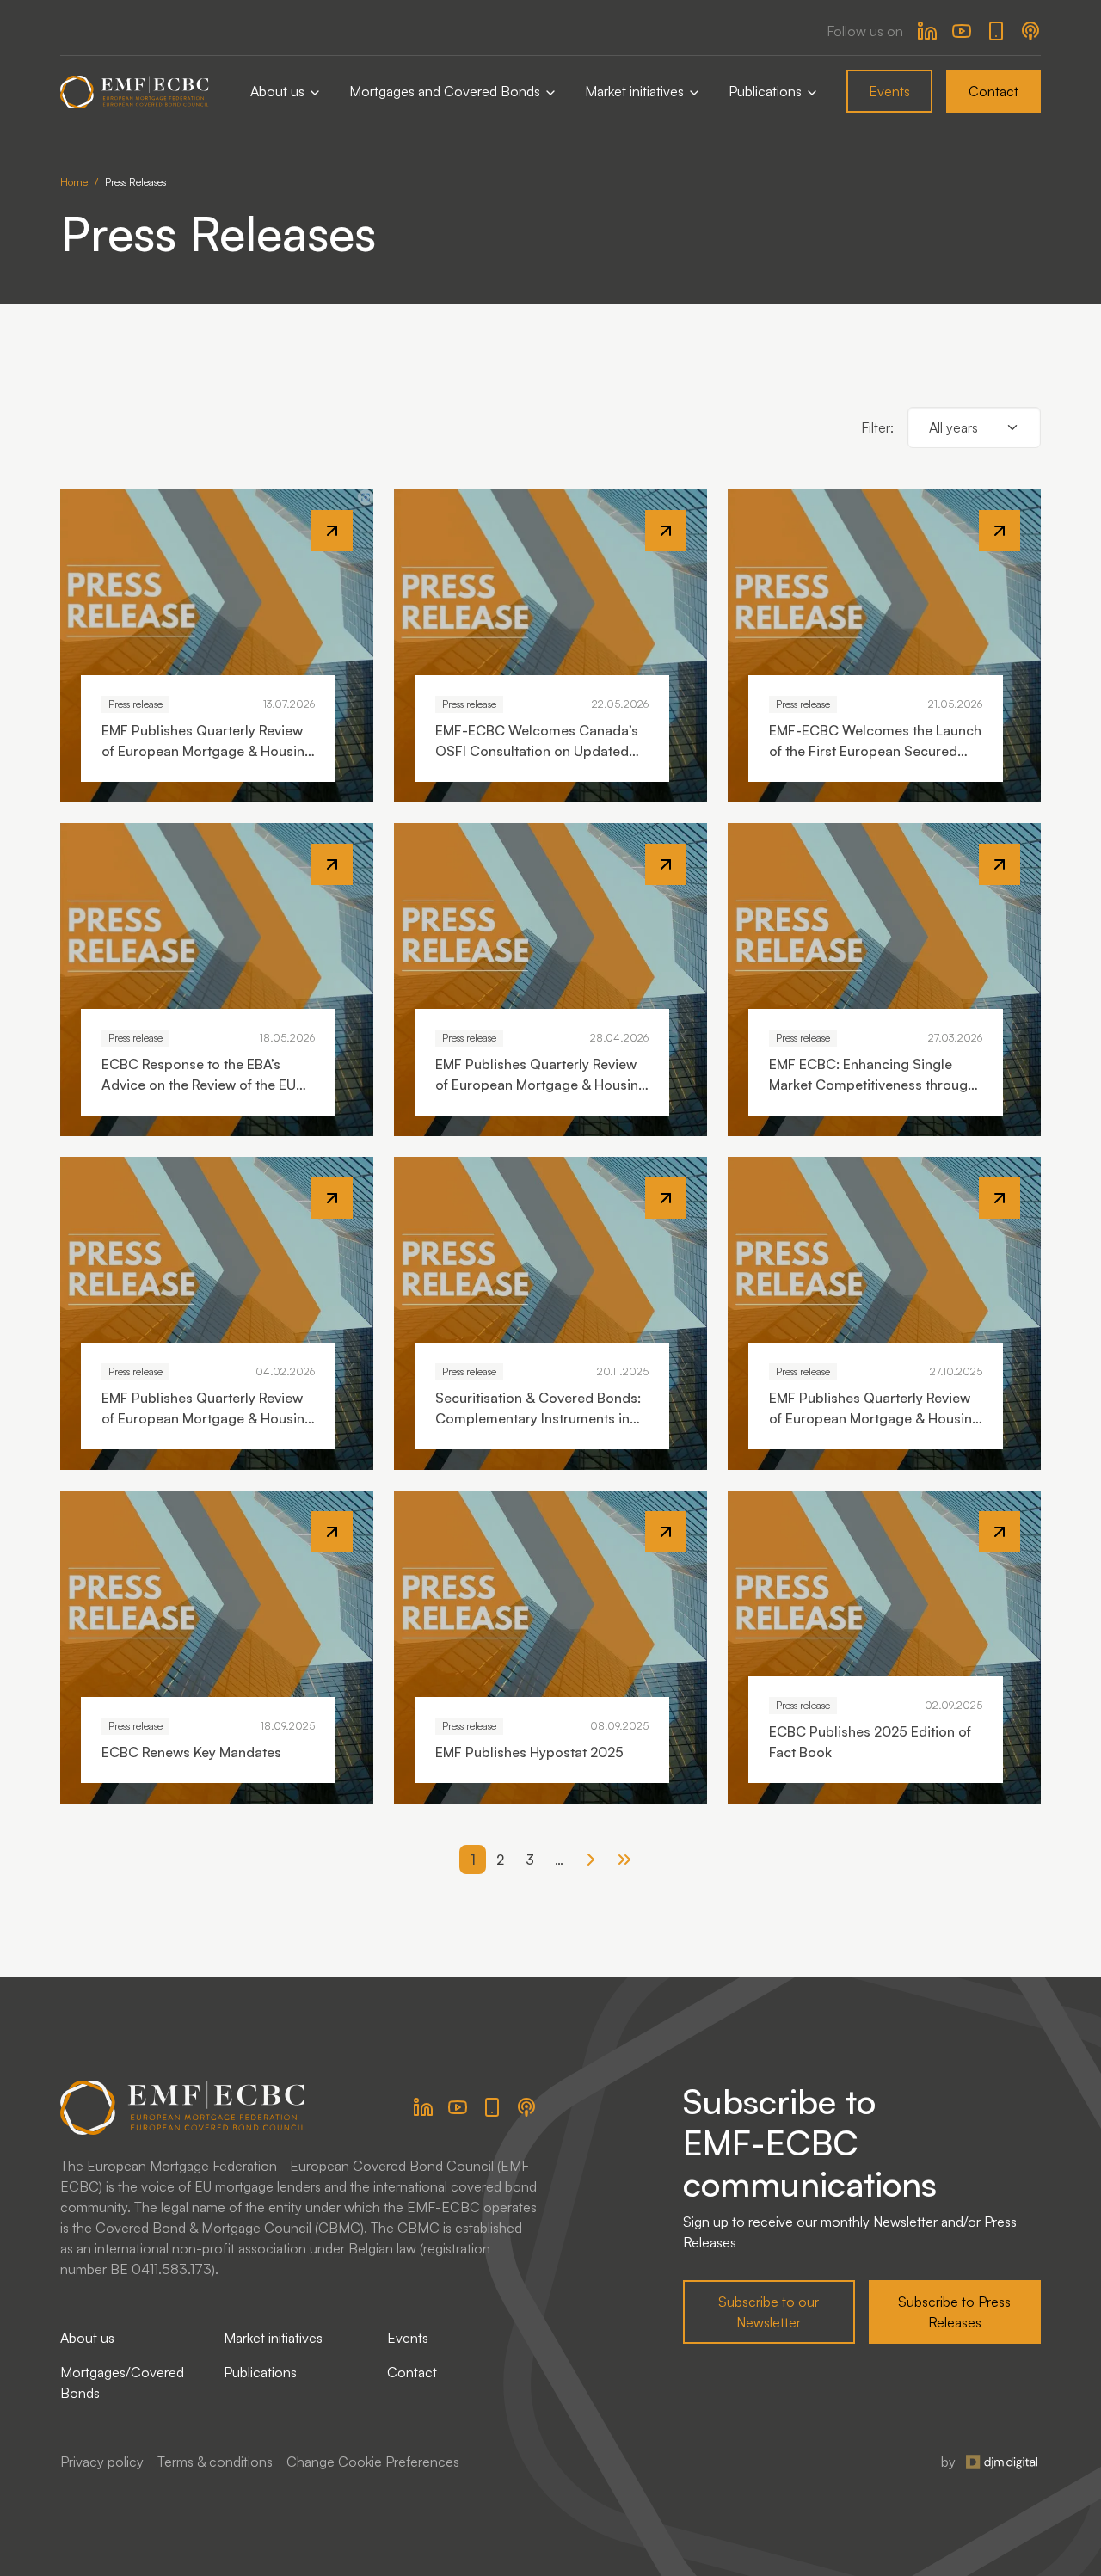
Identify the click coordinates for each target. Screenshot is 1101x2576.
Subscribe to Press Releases (954, 2312)
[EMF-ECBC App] (996, 31)
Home (74, 182)
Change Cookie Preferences (373, 2462)
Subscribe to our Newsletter (769, 2312)
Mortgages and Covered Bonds (446, 91)
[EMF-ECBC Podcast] (1030, 31)
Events (889, 91)
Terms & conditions (215, 2462)
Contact (993, 91)
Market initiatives (636, 91)
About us (279, 91)
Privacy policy (102, 2462)
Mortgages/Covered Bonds (122, 2382)
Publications (767, 91)
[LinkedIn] (927, 31)
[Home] (135, 92)
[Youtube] (962, 31)
